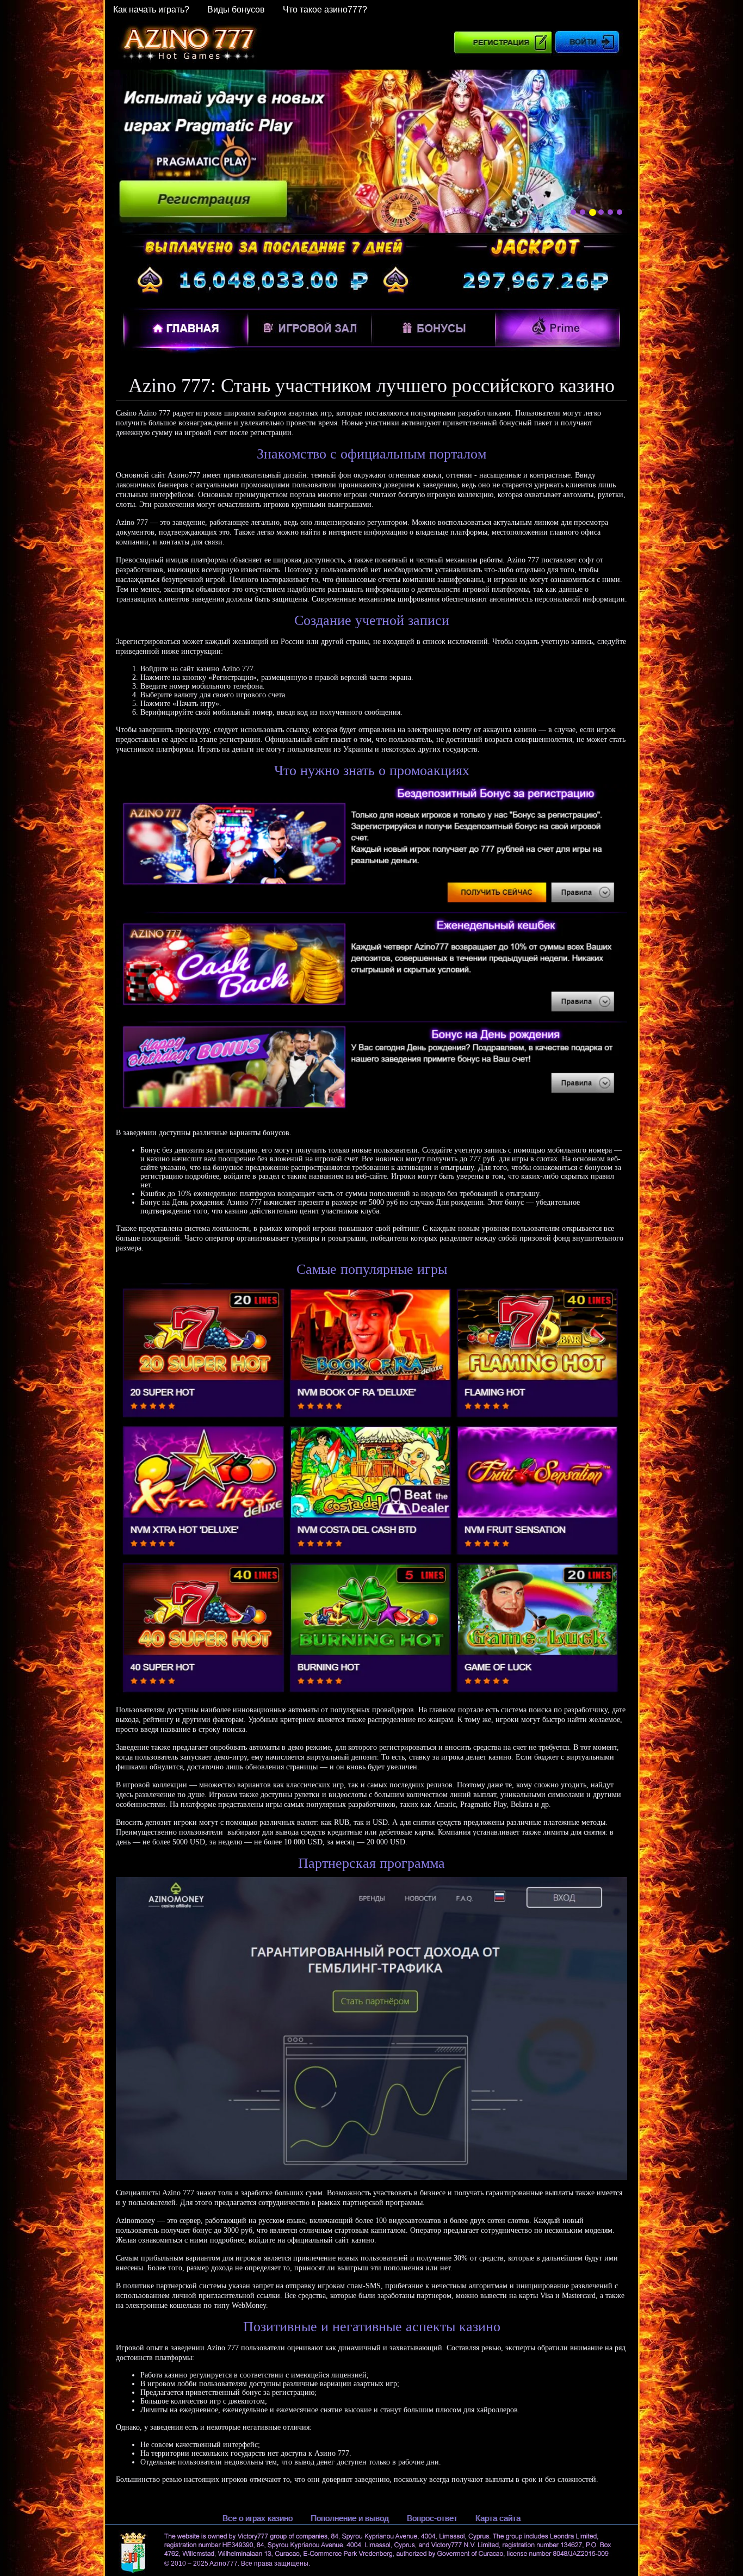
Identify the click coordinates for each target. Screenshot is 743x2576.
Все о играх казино (258, 2518)
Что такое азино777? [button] (325, 10)
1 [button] (573, 212)
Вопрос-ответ (432, 2518)
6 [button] (620, 212)
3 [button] (592, 212)
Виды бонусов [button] (236, 10)
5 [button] (610, 212)
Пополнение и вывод (350, 2518)
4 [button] (602, 212)
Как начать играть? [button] (151, 10)
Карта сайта (498, 2518)
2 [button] (583, 212)
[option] (371, 152)
